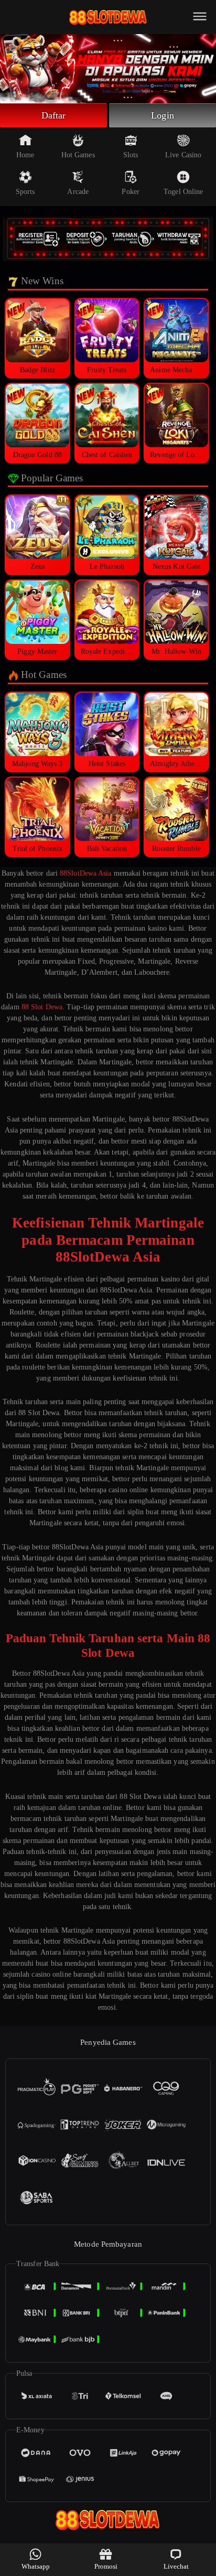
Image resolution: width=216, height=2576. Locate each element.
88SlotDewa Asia (86, 873)
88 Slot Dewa (42, 1007)
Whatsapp (36, 2566)
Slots (131, 155)
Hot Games (78, 155)
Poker (131, 192)
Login (163, 115)
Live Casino (183, 155)
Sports (25, 192)
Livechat (176, 2566)
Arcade (78, 192)
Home (25, 155)
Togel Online (183, 192)
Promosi (106, 2566)
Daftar (54, 115)
